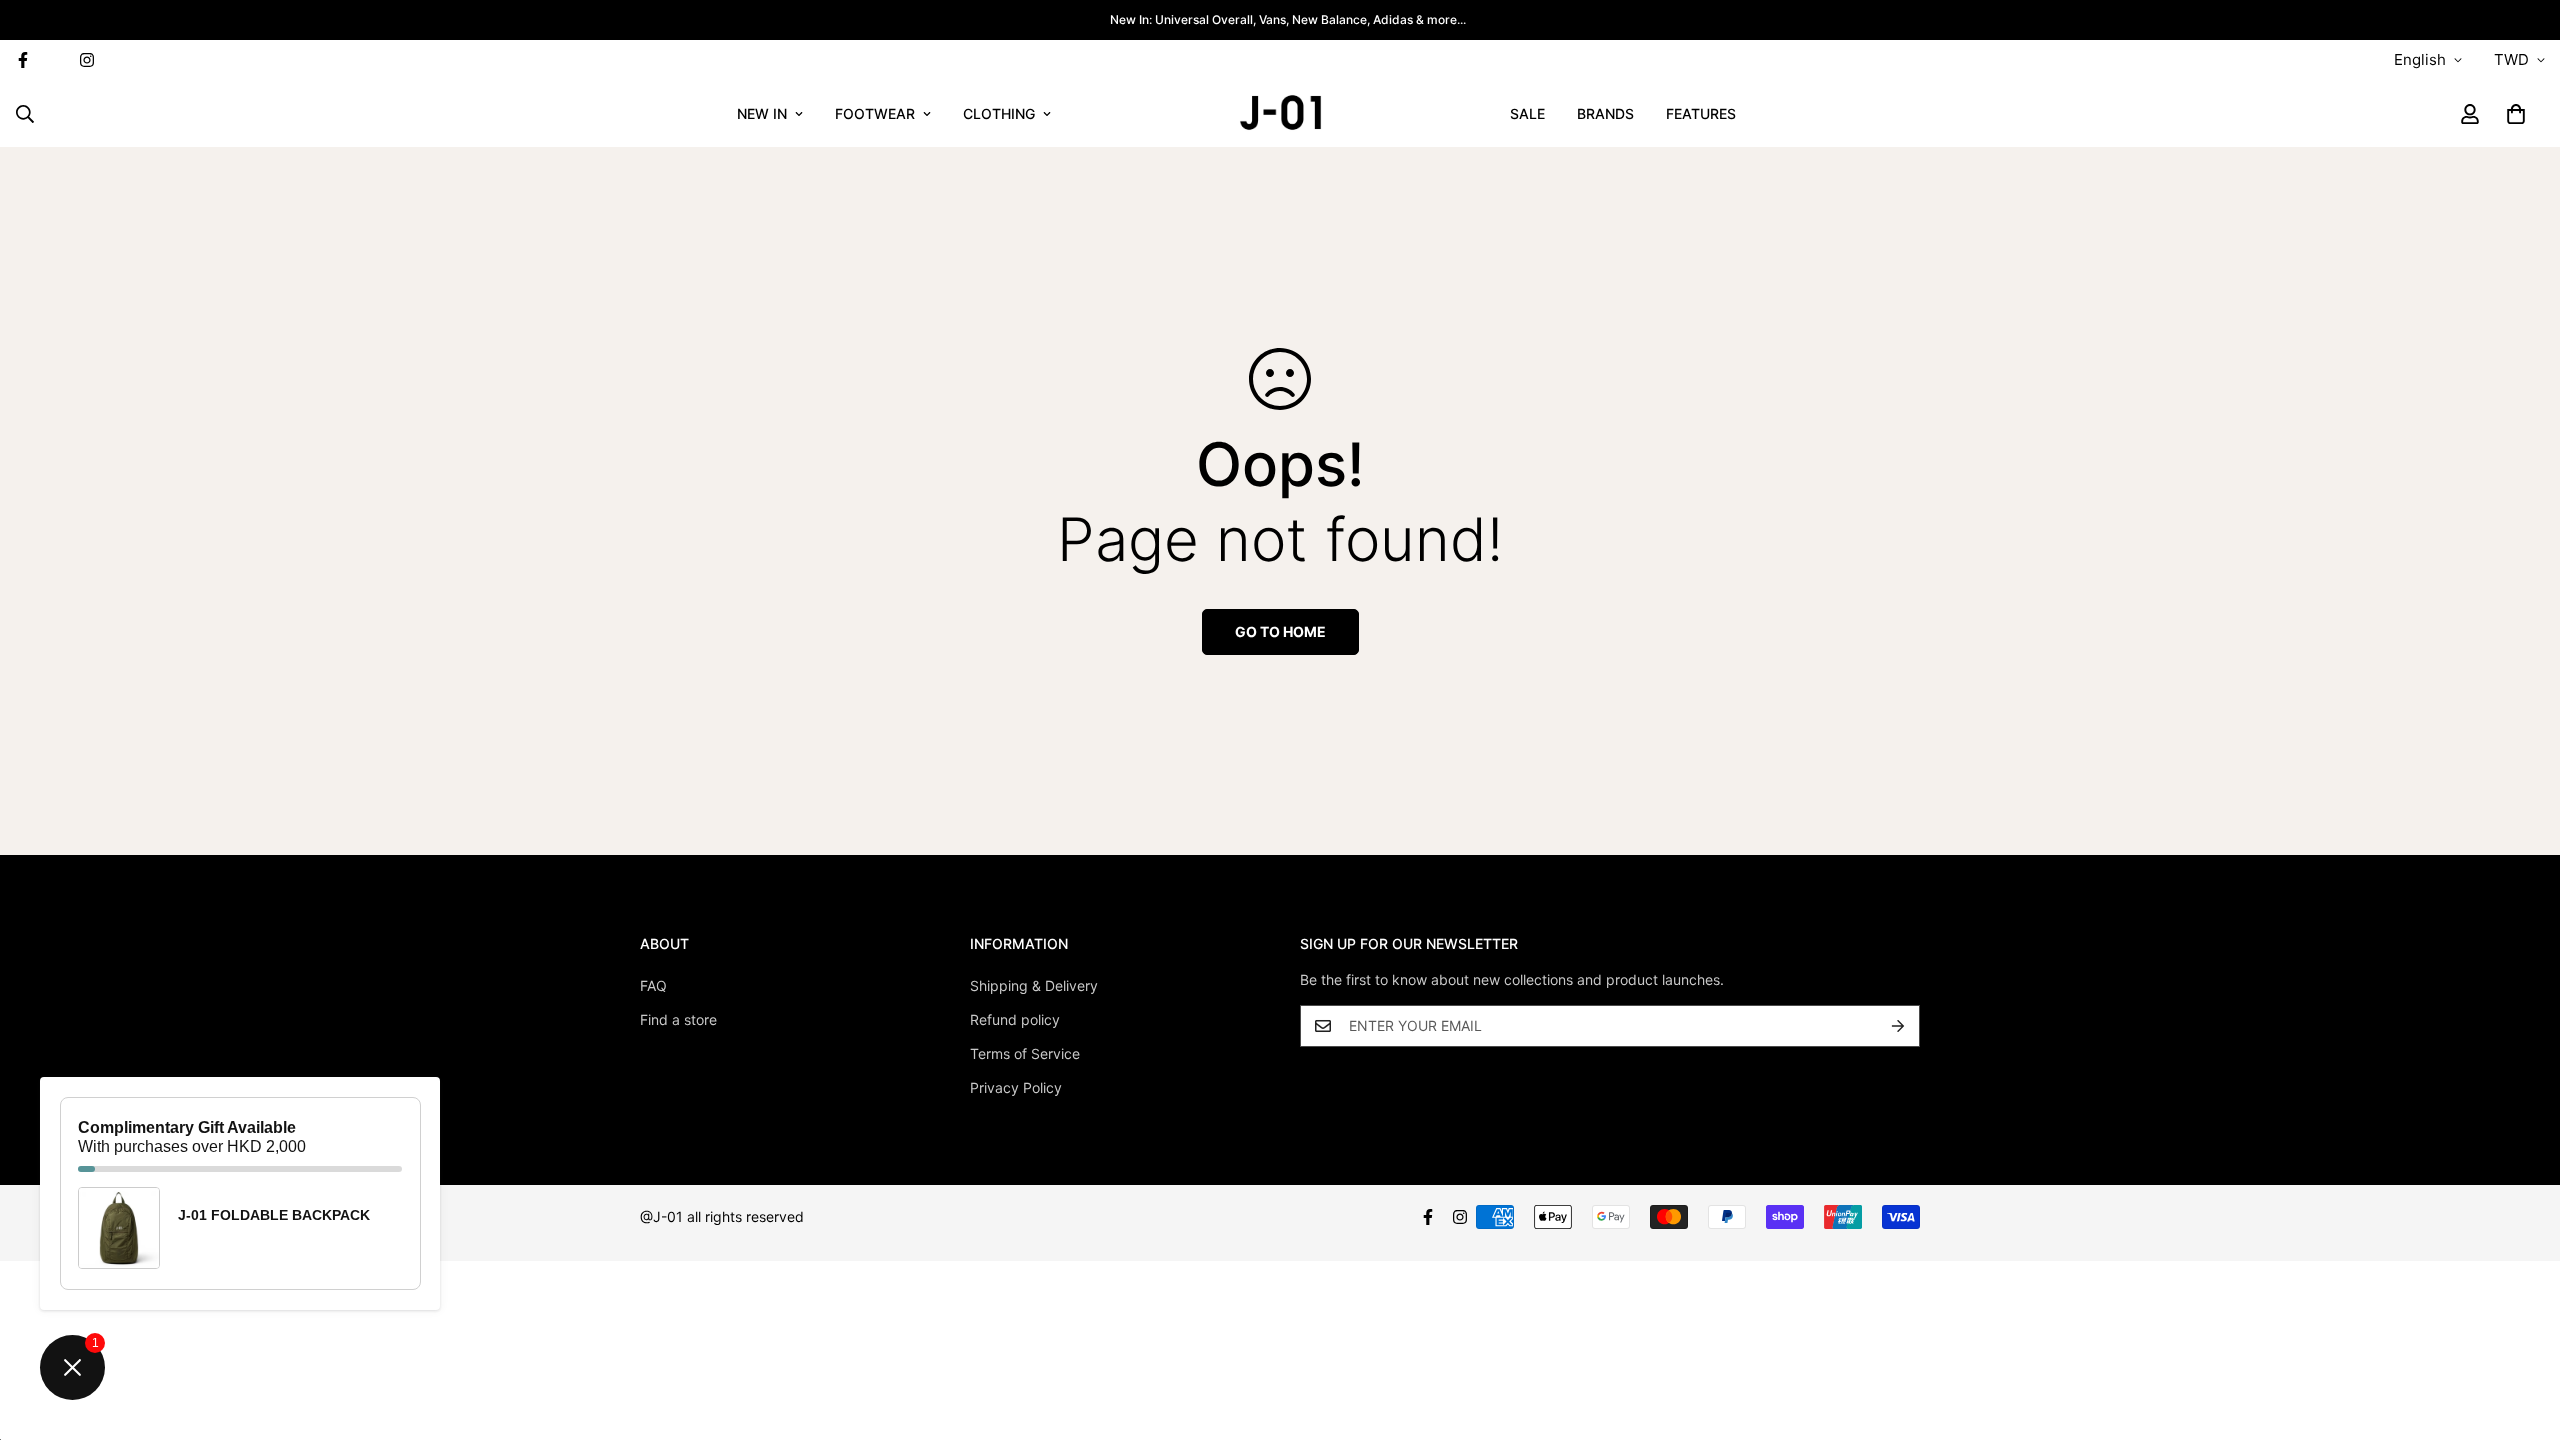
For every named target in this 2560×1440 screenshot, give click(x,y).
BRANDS (1605, 113)
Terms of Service (1025, 1053)
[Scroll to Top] (2521, 1331)
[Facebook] (1428, 1217)
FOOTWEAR (875, 113)
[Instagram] (87, 60)
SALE (1527, 113)
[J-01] (1280, 113)
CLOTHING (999, 113)
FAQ (653, 985)
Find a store (678, 1019)
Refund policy (1015, 1019)
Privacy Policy (1016, 1087)
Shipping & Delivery (1034, 985)
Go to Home (1280, 631)
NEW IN (762, 113)
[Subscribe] (1898, 1026)
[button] (2516, 114)
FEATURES (1701, 113)
